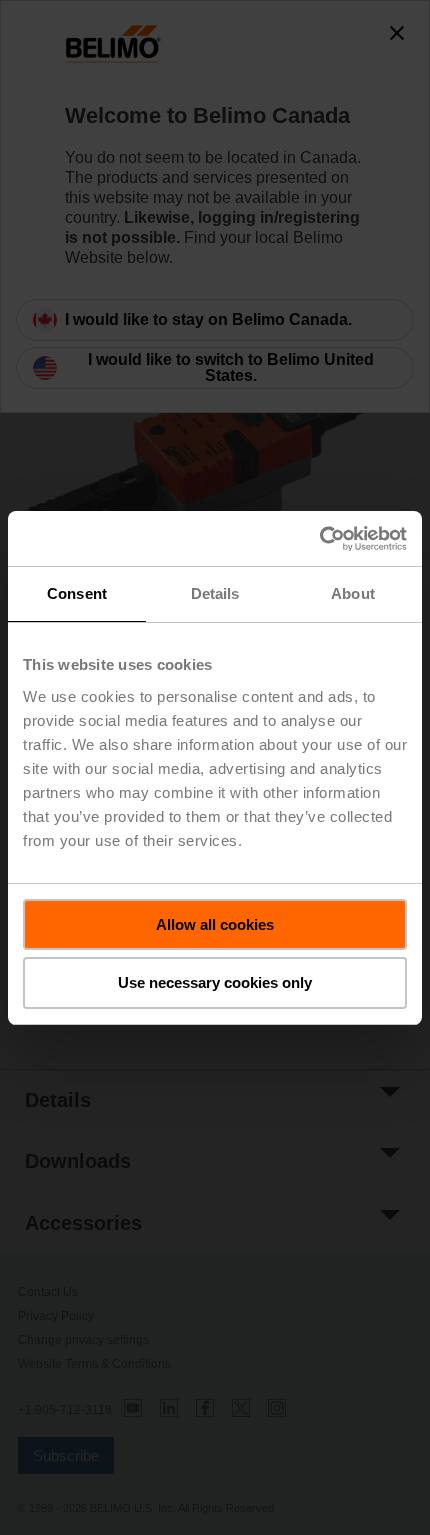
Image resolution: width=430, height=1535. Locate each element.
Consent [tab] (77, 593)
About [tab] (353, 593)
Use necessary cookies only (215, 982)
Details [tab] (215, 593)
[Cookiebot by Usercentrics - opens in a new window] (319, 539)
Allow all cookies (215, 924)
